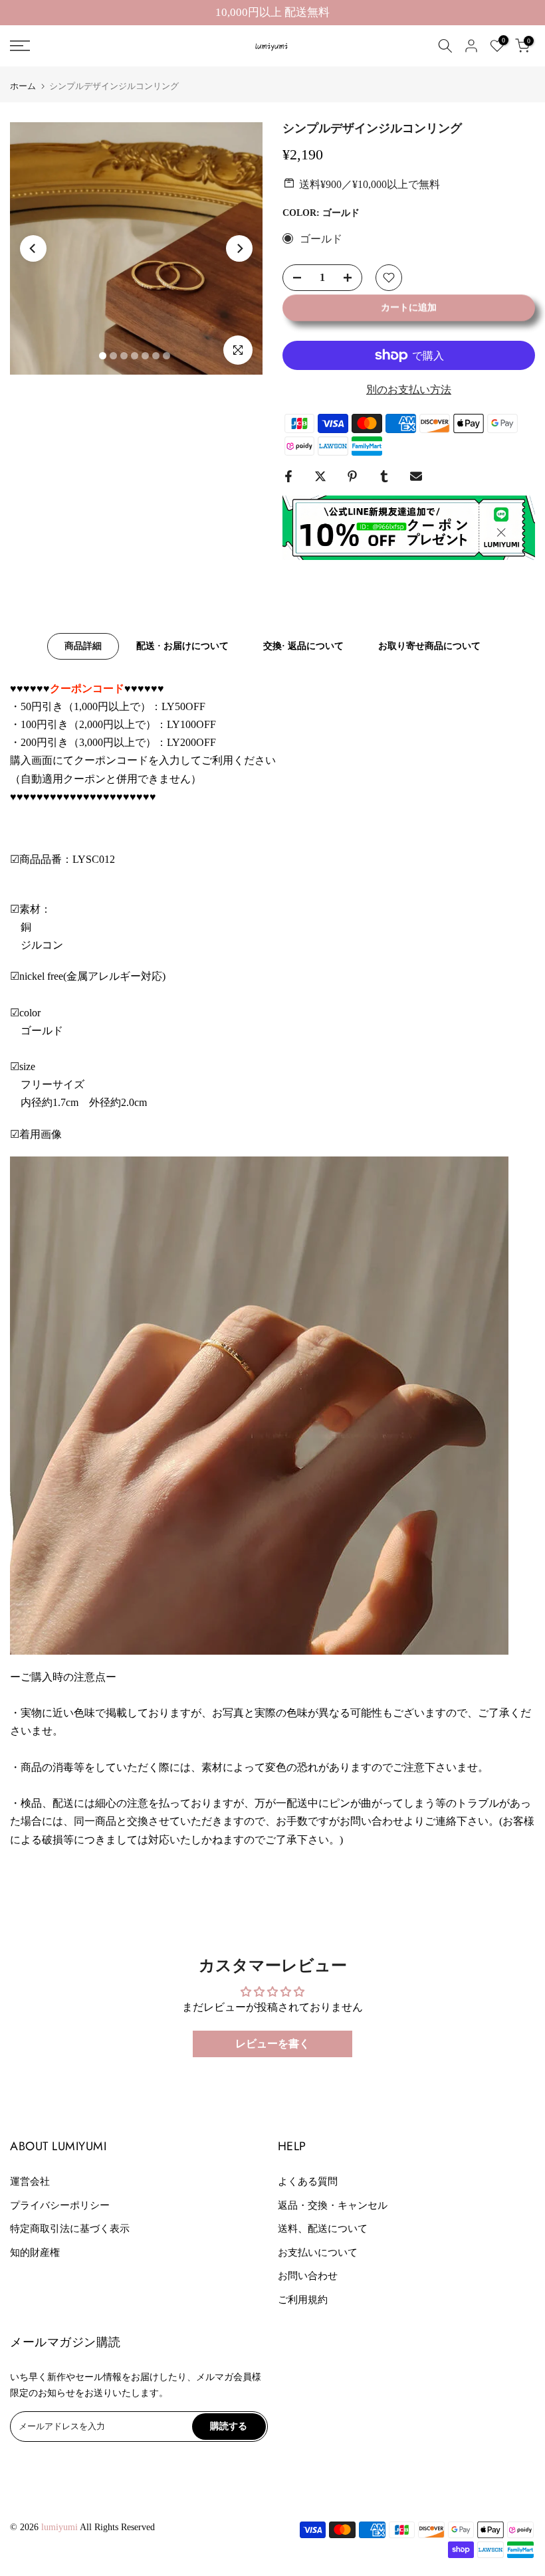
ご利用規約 (303, 2300)
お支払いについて (318, 2253)
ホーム (23, 86)
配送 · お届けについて (182, 645)
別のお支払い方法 (409, 390)
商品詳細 (83, 645)
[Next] (239, 248)
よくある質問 (308, 2181)
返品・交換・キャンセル (333, 2205)
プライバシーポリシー (60, 2205)
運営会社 (30, 2181)
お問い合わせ (308, 2276)
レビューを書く (272, 2044)
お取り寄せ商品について (429, 645)
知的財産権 (35, 2253)
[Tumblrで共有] (384, 476)
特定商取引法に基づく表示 (70, 2229)
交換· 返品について (303, 645)
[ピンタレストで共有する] (352, 476)
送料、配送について (323, 2229)
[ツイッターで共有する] (320, 476)
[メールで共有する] (416, 476)
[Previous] (33, 248)
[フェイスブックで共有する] (288, 476)
